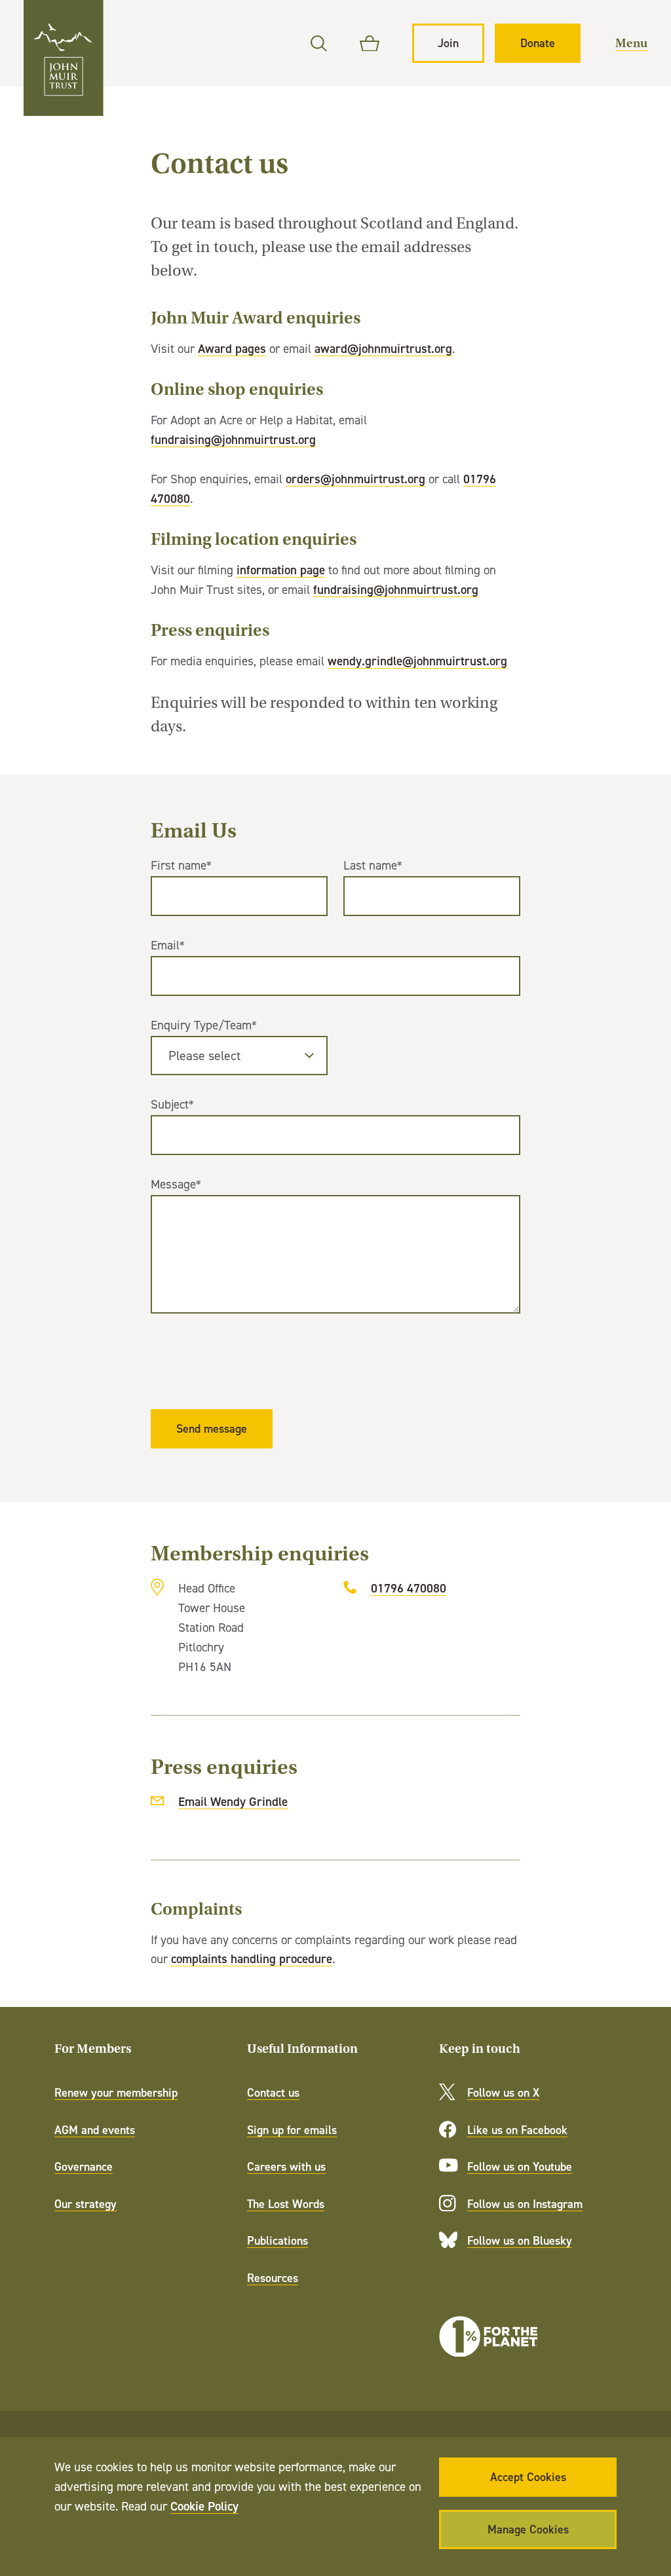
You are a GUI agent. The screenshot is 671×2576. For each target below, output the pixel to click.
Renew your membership (116, 2092)
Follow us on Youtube (520, 2166)
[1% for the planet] (488, 2337)
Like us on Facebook (517, 2130)
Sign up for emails (292, 2130)
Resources (273, 2278)
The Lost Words (286, 2204)
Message (176, 1184)
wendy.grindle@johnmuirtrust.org (417, 661)
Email (168, 945)
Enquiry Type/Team (204, 1025)
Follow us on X (503, 2092)
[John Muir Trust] (64, 58)
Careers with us (286, 2166)
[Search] (319, 44)
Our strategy (86, 2204)
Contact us (273, 2092)
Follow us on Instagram (525, 2204)
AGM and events (95, 2130)
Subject (172, 1104)
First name (181, 865)
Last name (373, 865)
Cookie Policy (204, 2506)
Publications (278, 2240)
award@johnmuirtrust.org (383, 348)
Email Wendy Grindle (233, 1801)
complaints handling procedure (252, 1959)
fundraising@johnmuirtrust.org (233, 439)
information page (281, 570)
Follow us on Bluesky (520, 2240)
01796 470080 (409, 1588)
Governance (84, 2166)
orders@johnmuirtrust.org (355, 479)
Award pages (232, 348)
